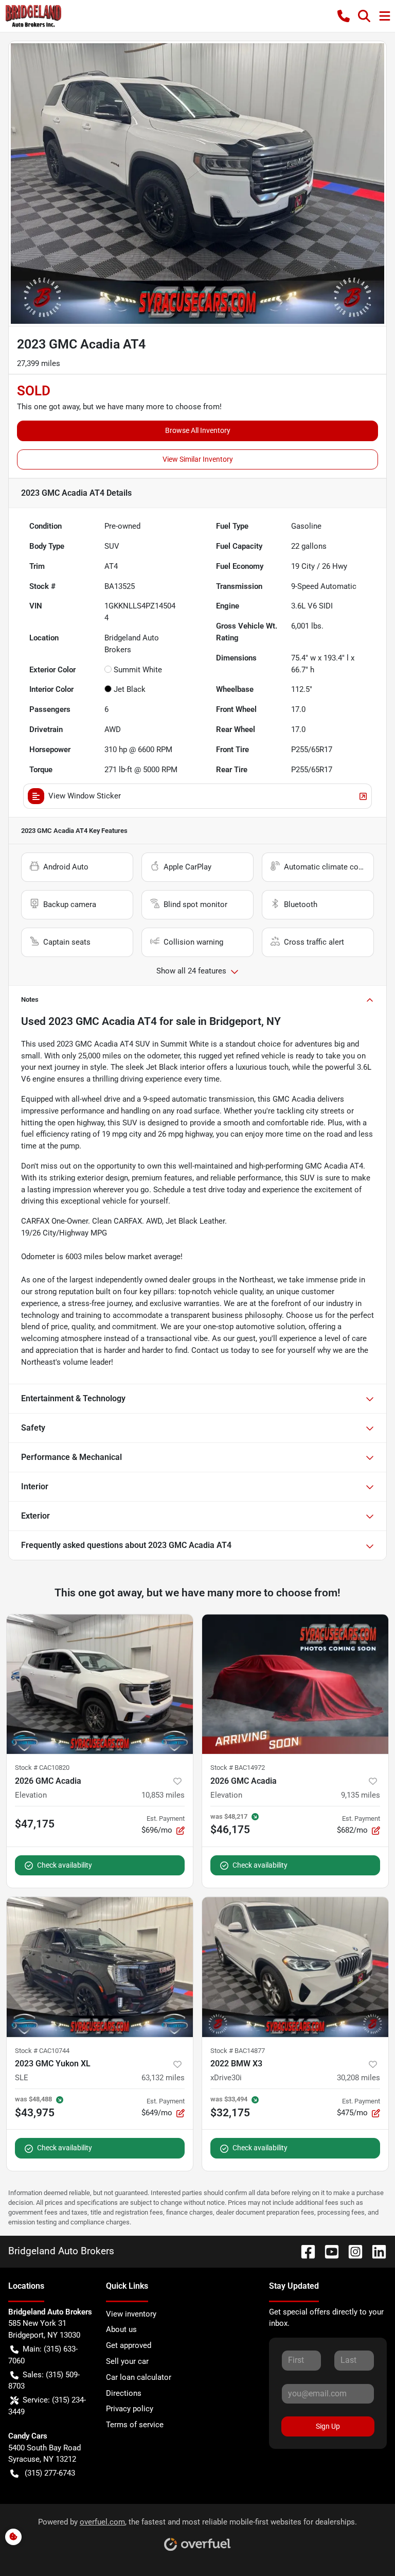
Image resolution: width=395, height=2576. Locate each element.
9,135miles (361, 1795)
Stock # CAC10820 (42, 1768)
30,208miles (358, 2078)
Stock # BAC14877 (238, 2051)
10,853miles (163, 1795)
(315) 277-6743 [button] (50, 2473)
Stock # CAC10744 (42, 2051)
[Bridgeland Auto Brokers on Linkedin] (375, 2251)
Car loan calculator (139, 2377)
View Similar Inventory (198, 459)
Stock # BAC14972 (238, 1768)
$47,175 (35, 1824)
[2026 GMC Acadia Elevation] (100, 1684)
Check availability (65, 1865)
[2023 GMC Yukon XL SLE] (100, 1967)
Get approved (129, 2345)
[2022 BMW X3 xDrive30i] (295, 1967)
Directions (124, 2393)
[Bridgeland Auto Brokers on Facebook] (304, 2251)
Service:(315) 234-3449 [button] (47, 2406)
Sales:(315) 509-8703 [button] (44, 2381)
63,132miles (163, 2078)
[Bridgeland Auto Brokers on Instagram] (351, 2251)
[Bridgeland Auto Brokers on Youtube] (328, 2251)
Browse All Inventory (198, 430)
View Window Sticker (85, 796)
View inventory (131, 2314)
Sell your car (127, 2361)
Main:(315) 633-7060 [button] (43, 2355)
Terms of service (135, 2425)
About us (121, 2329)
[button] (344, 16)
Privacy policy (130, 2409)
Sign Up (328, 2426)
